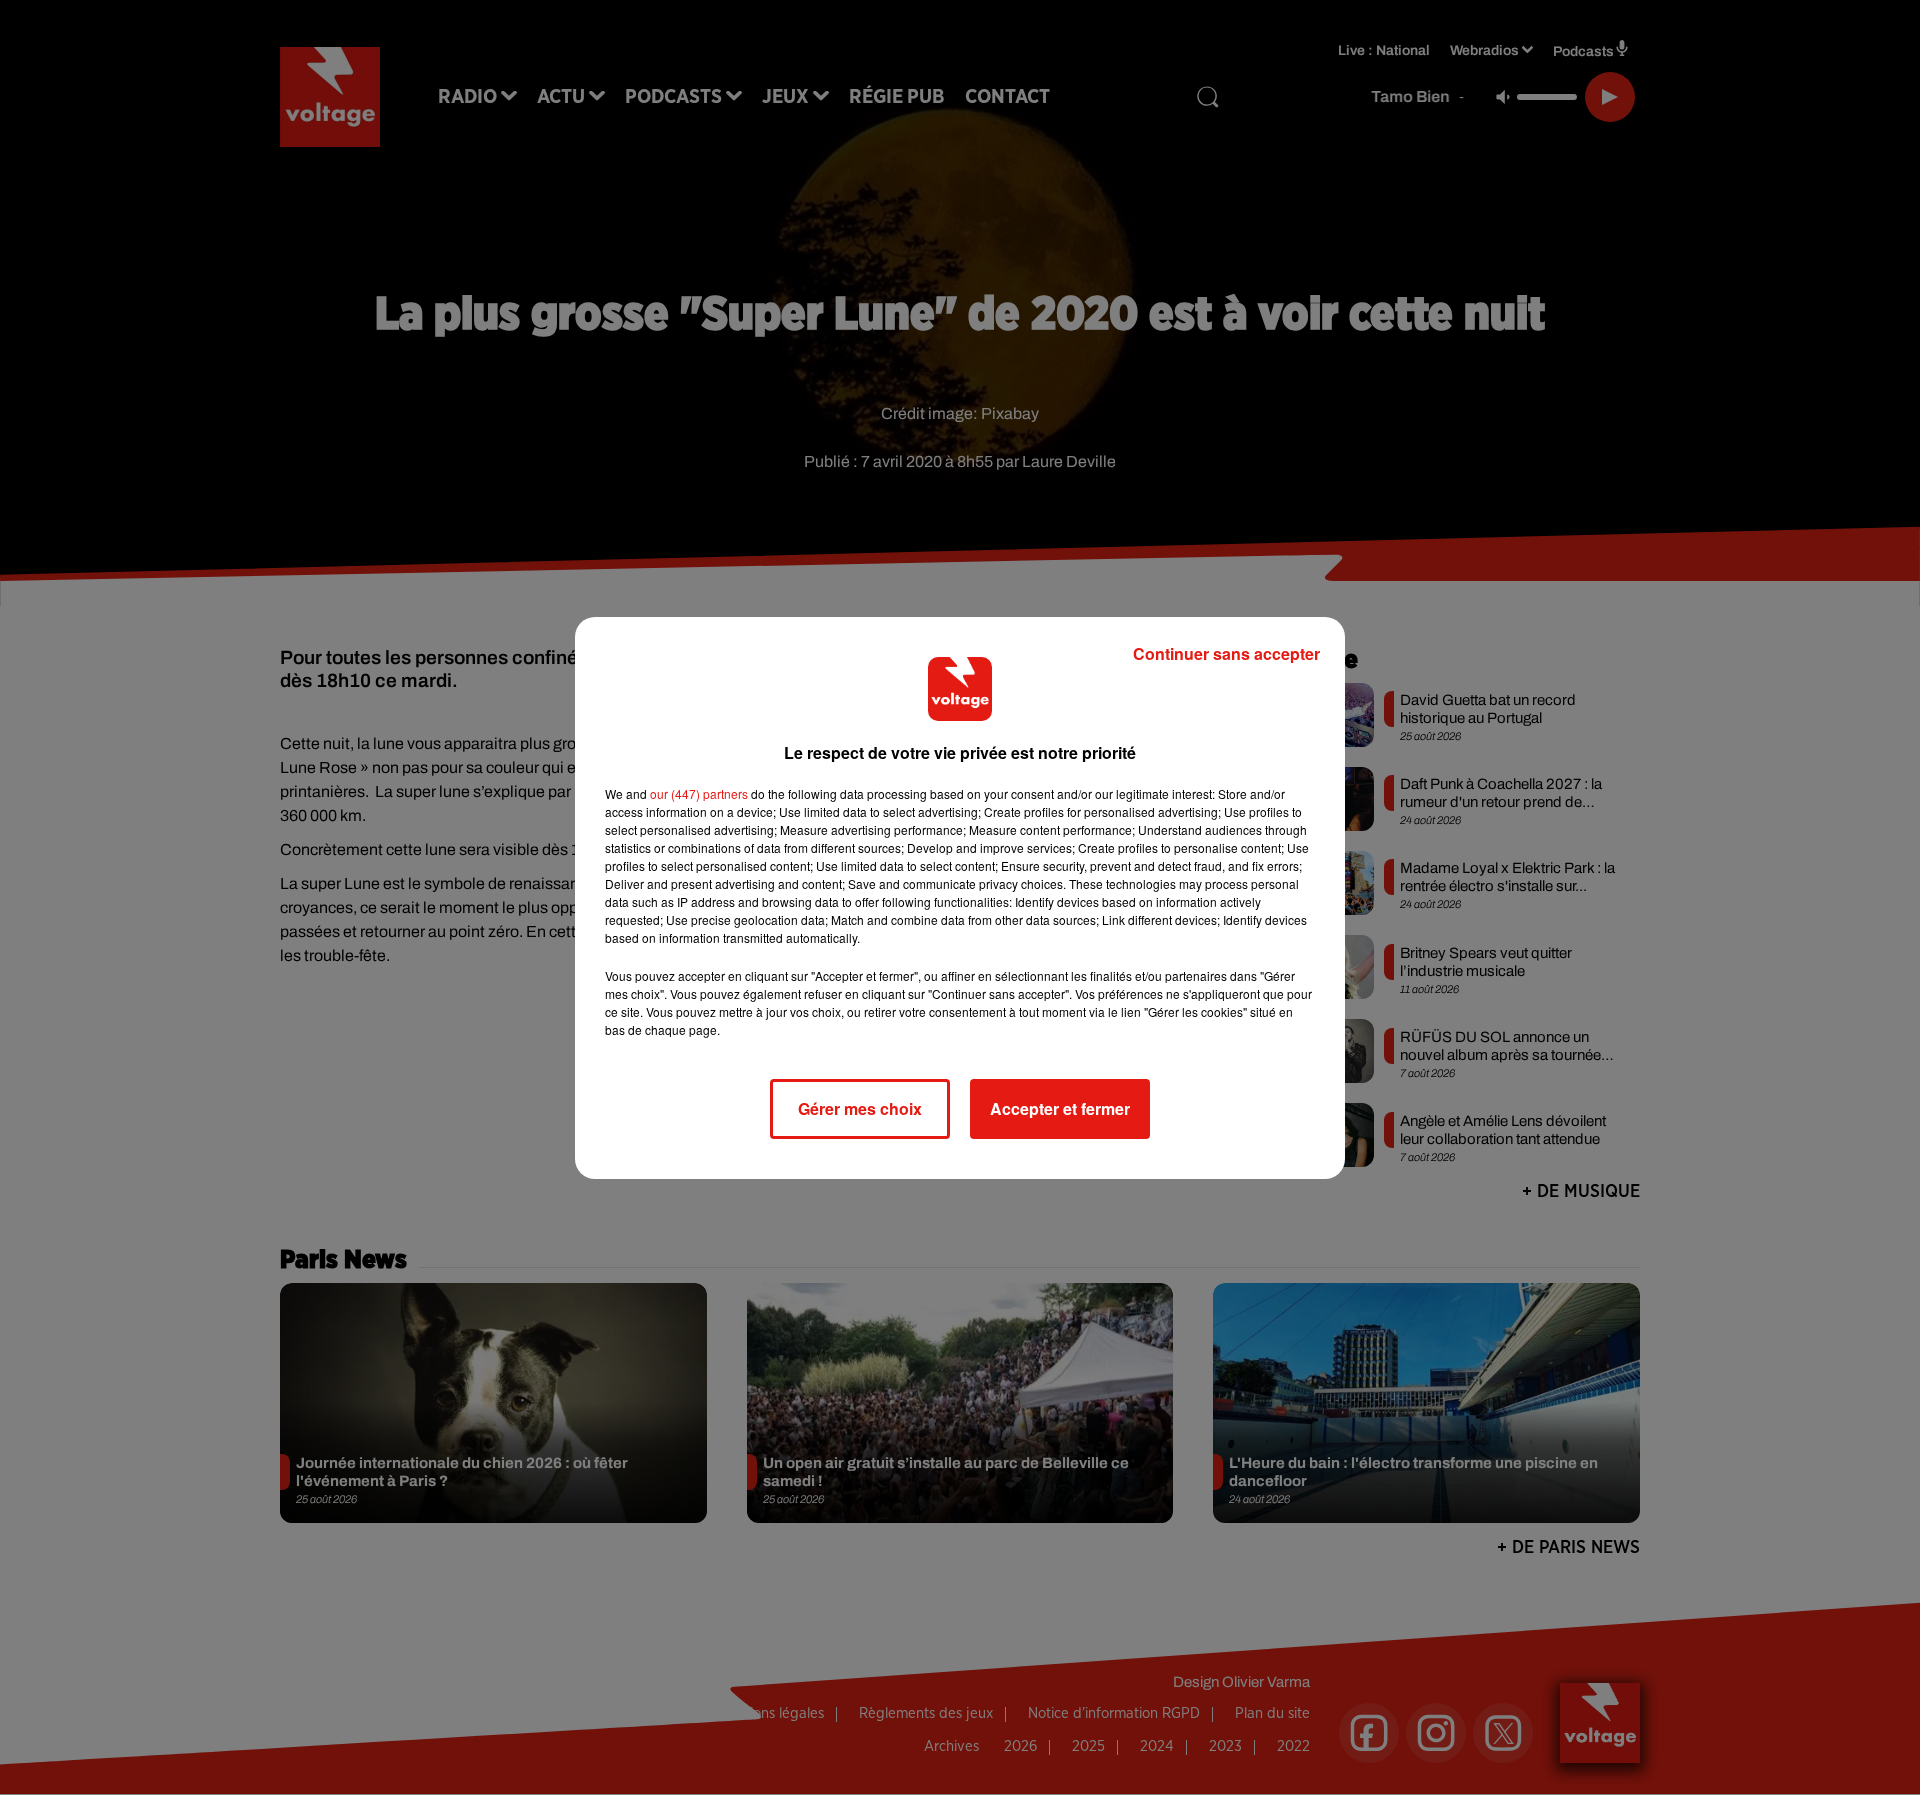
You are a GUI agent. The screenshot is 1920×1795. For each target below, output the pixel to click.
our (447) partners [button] (699, 793)
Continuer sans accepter (1226, 653)
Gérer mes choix (860, 1108)
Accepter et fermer (1060, 1108)
